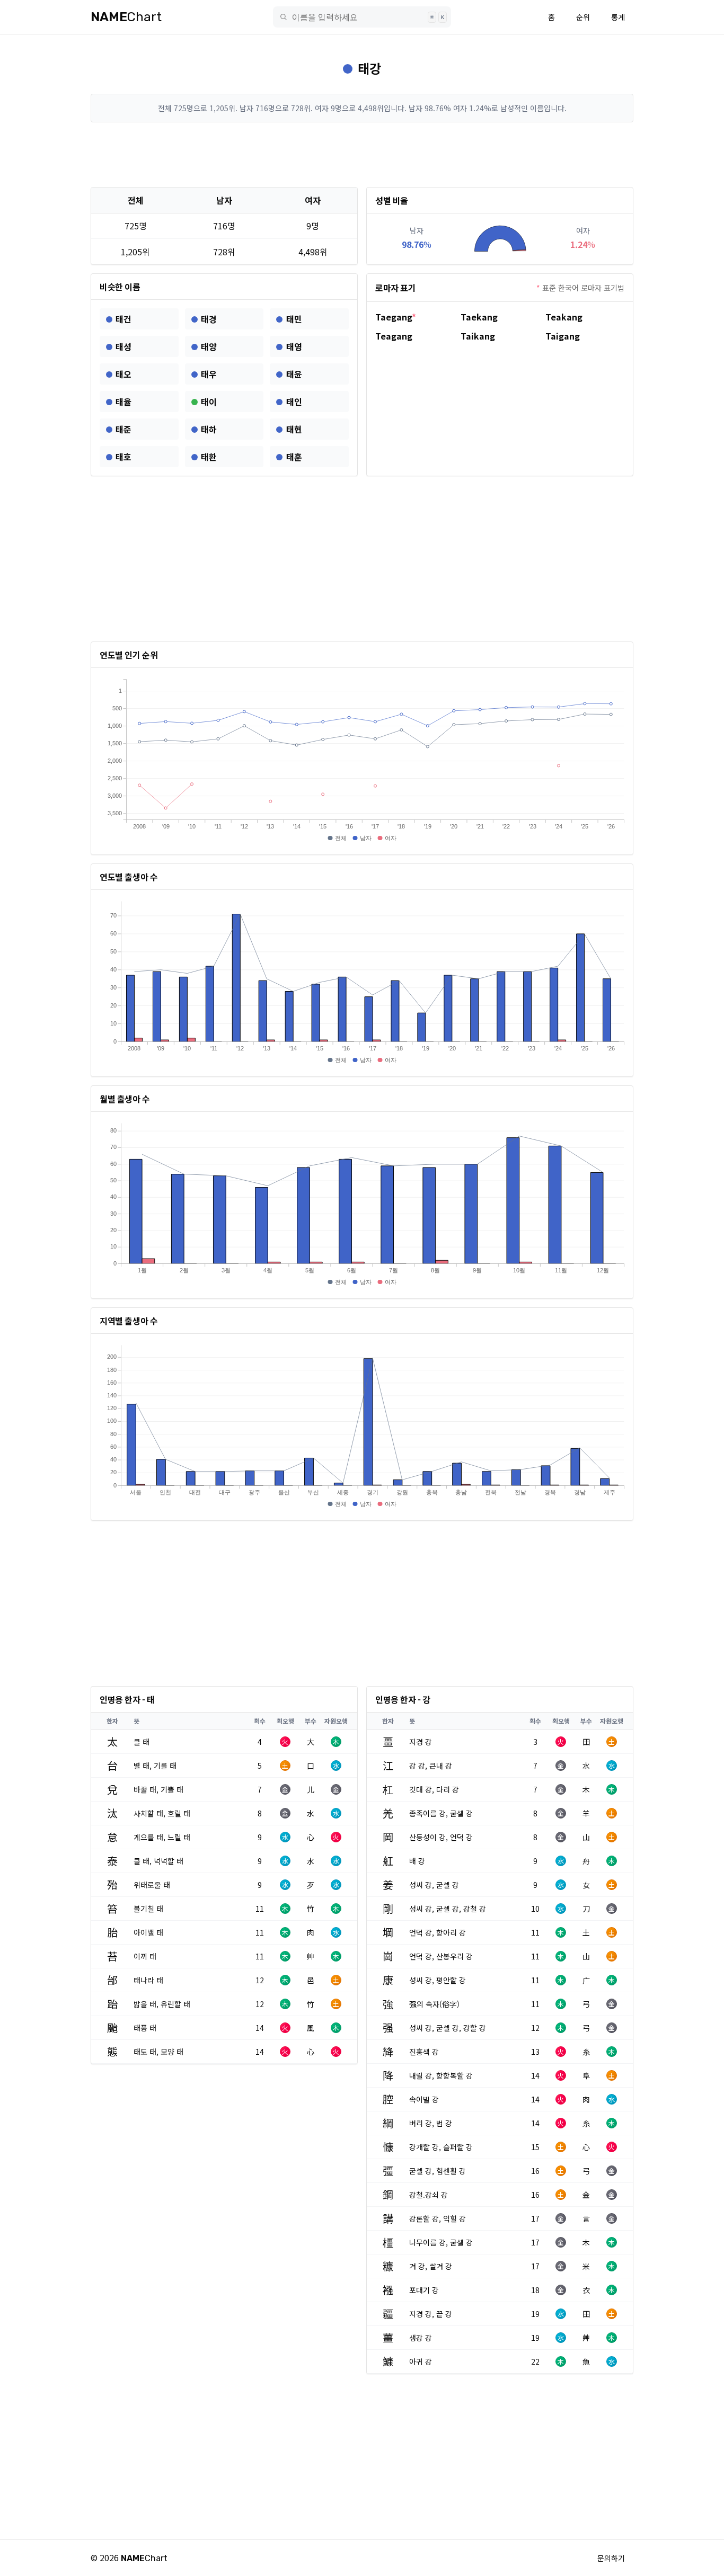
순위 (583, 17)
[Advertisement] (362, 155)
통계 (618, 17)
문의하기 (611, 2558)
